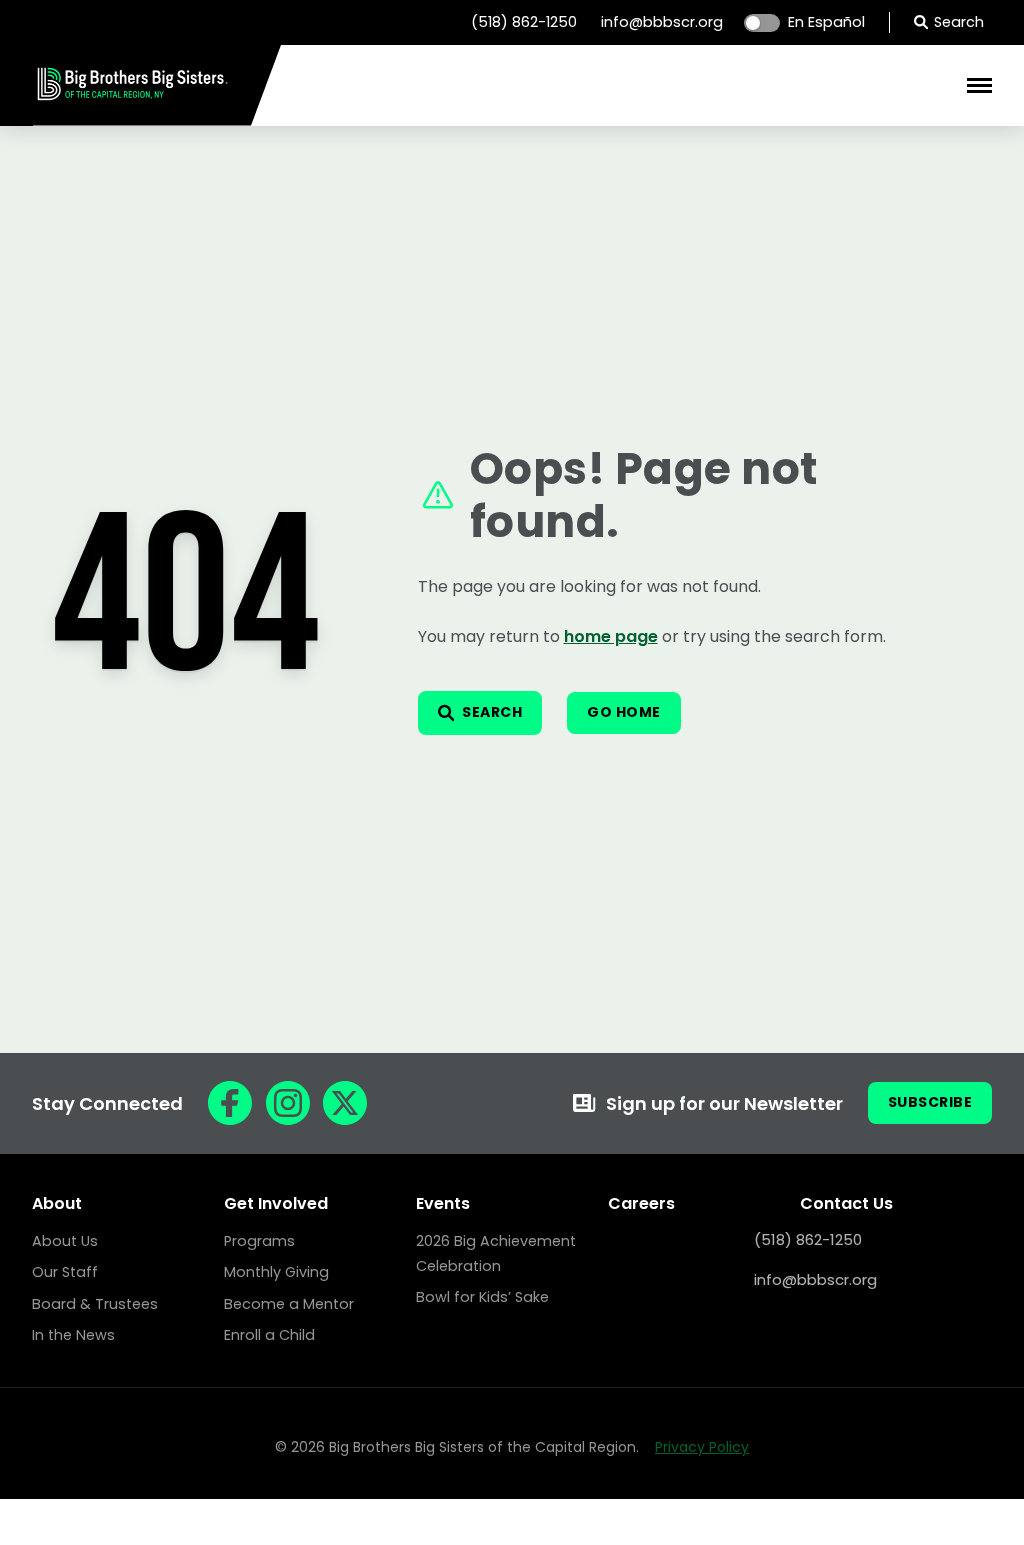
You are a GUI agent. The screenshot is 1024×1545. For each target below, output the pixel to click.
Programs (259, 1241)
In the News (73, 1335)
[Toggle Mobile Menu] (979, 85)
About (57, 1204)
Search (959, 22)
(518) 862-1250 (524, 22)
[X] (345, 1103)
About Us (65, 1241)
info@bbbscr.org (662, 22)
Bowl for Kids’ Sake (482, 1297)
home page (611, 636)
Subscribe (930, 1102)
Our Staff (65, 1272)
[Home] (133, 97)
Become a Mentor (289, 1304)
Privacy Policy (702, 1447)
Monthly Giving (276, 1272)
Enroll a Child (269, 1335)
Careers (641, 1204)
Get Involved (276, 1204)
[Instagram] (288, 1103)
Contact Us (846, 1204)
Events (443, 1204)
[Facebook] (230, 1103)
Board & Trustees (95, 1304)
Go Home (624, 712)
